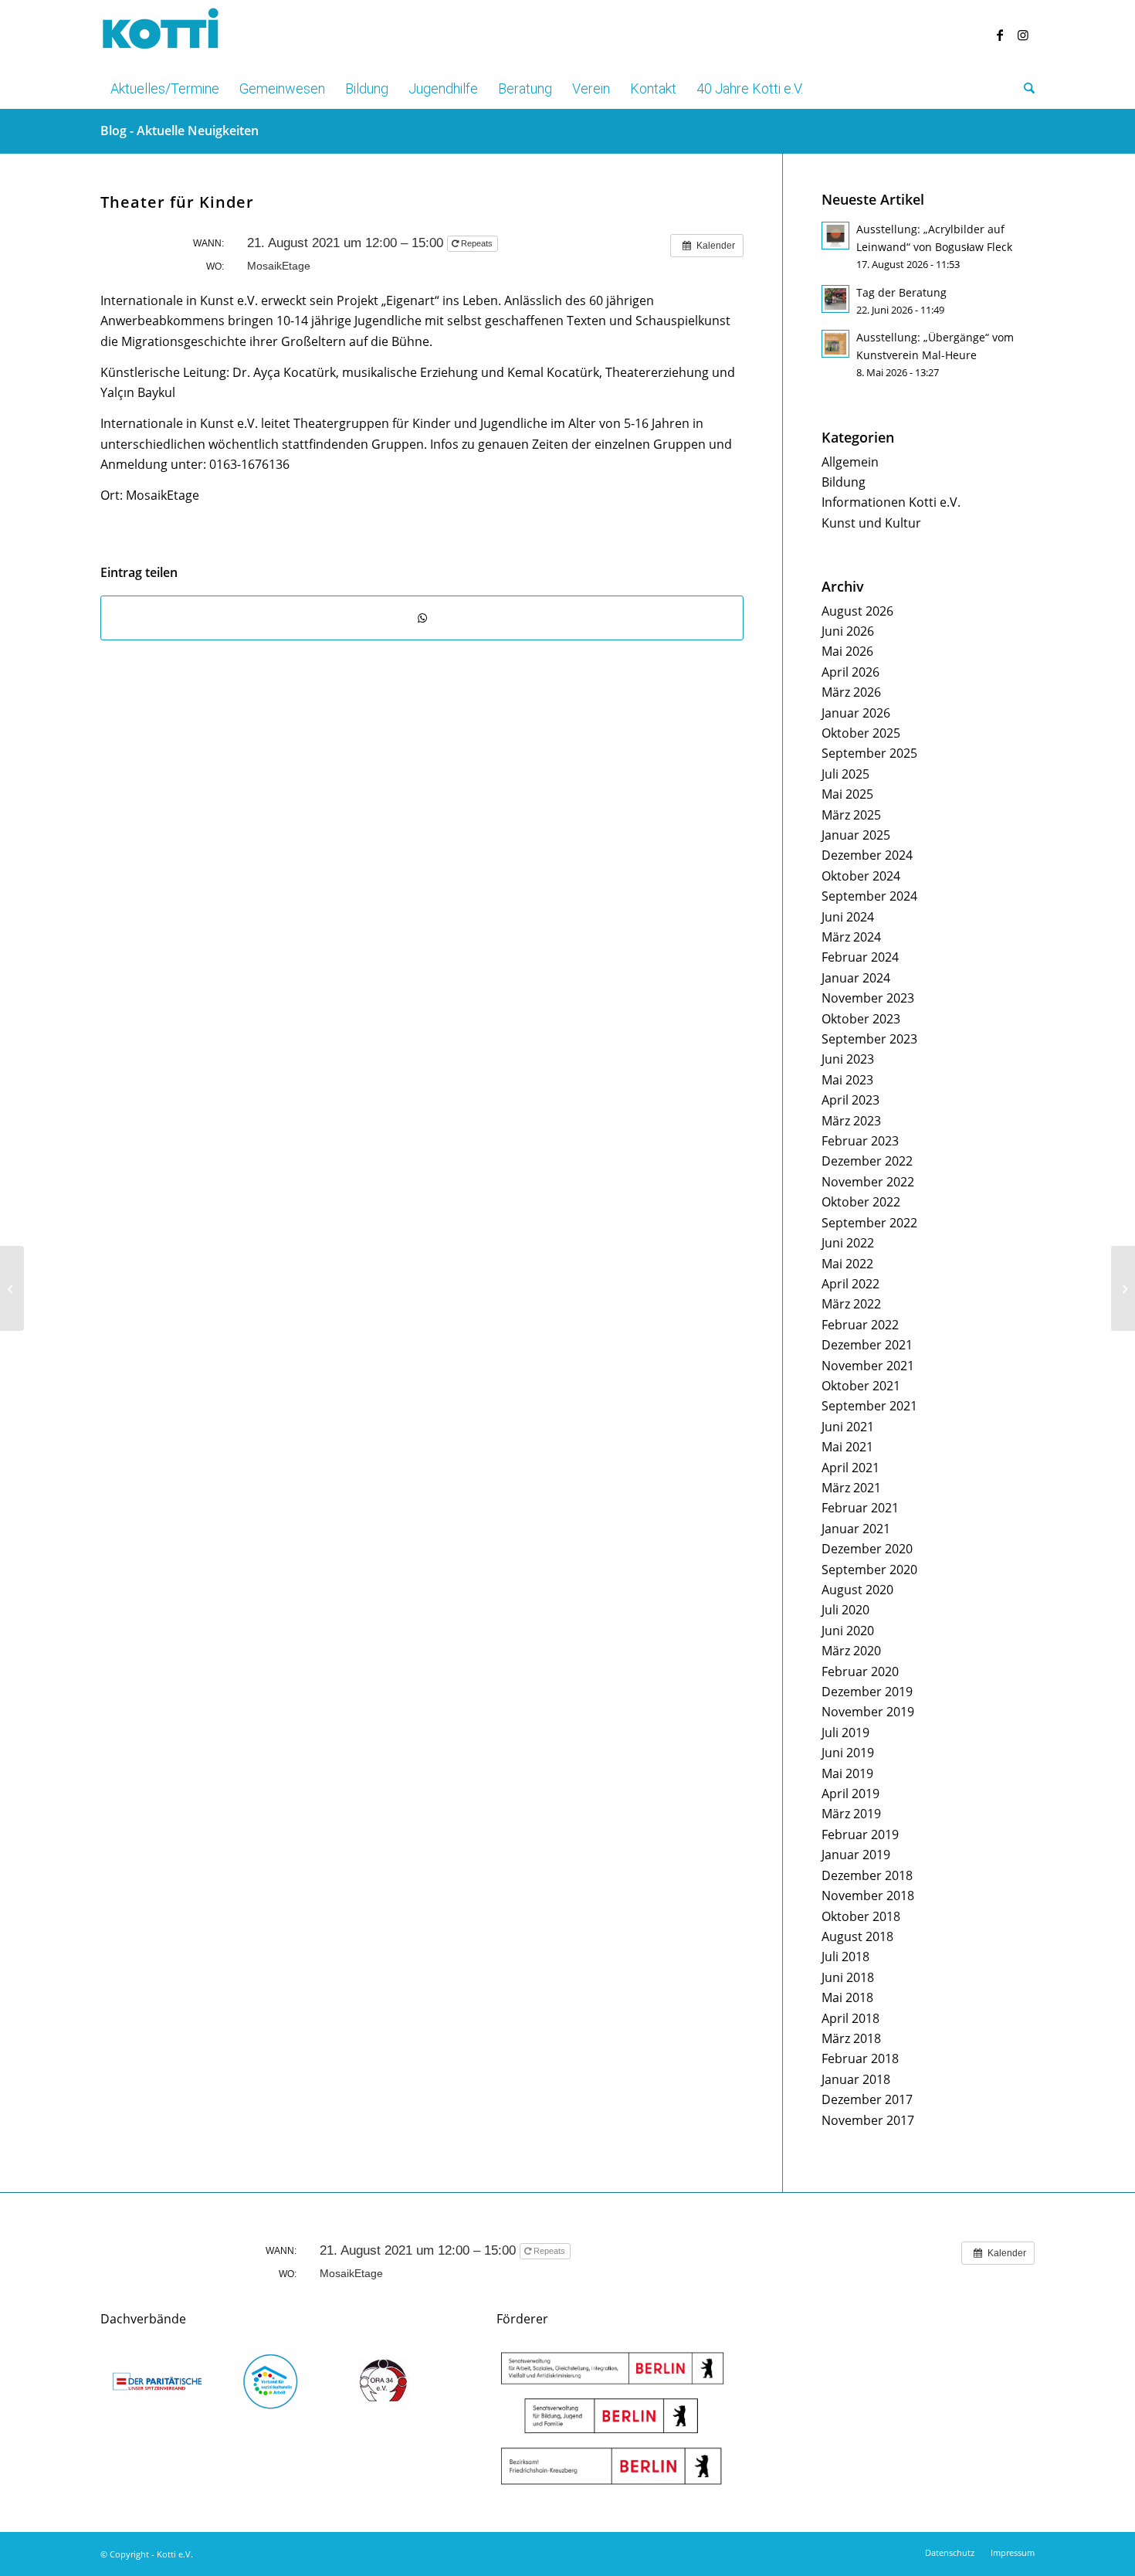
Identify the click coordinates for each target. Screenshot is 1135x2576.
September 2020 (869, 1570)
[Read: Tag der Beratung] (835, 299)
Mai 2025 (847, 794)
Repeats (477, 243)
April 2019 (850, 1794)
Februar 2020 (860, 1672)
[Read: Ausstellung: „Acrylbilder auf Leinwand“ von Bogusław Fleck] (835, 236)
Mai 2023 (847, 1080)
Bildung (844, 482)
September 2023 (869, 1039)
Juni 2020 (848, 1631)
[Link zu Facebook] (1000, 35)
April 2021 (850, 1468)
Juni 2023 (848, 1059)
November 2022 (868, 1182)
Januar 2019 (856, 1855)
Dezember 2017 (867, 2099)
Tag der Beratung (901, 292)
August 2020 (857, 1590)
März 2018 (851, 2038)
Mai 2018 (847, 1997)
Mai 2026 (847, 651)
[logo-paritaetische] (157, 2381)
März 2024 (851, 937)
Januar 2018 (856, 2079)
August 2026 (857, 611)
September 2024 (869, 896)
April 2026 (850, 672)
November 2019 (868, 1712)
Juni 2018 (848, 1977)
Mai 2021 (847, 1447)
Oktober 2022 (861, 1202)
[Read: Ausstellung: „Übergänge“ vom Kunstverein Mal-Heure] (835, 344)
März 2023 (851, 1121)
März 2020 (851, 1651)
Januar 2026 (856, 713)
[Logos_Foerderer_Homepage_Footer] (612, 2418)
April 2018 (850, 2018)
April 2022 (850, 1284)
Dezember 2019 (867, 1692)
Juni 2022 (848, 1243)
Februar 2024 (860, 957)
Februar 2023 (860, 1141)
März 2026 (851, 692)
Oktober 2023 (861, 1019)
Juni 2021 (848, 1427)
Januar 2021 (856, 1529)
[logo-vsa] (271, 2381)
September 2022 (869, 1223)
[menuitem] (165, 89)
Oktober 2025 (861, 733)
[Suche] (1024, 89)
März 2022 (851, 1304)
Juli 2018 (845, 1957)
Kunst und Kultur (871, 523)
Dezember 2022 (867, 1161)
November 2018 (868, 1896)
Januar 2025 (856, 835)
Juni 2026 (848, 631)
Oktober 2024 (861, 876)
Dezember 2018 (867, 1875)
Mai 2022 (847, 1264)
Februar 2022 (860, 1325)
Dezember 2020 (867, 1549)
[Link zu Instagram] (1023, 35)
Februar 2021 (860, 1508)
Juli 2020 (845, 1610)
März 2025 (851, 815)
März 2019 (851, 1814)
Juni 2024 (848, 917)
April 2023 (850, 1100)
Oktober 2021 (861, 1386)
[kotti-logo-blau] (161, 35)
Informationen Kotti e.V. (891, 502)
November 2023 (868, 998)
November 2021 (868, 1366)
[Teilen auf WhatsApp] (422, 618)
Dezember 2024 (867, 855)
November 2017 (868, 2120)
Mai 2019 (847, 1773)
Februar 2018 (860, 2058)
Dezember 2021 (867, 1345)
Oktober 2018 (861, 1916)
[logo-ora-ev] (384, 2381)
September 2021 (869, 1406)
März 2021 (851, 1488)
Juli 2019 (845, 1733)
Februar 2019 (860, 1834)
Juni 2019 (848, 1753)
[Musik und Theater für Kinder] (12, 1288)
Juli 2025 (845, 774)
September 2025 (869, 753)
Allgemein (850, 462)
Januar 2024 (856, 978)
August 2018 (857, 1936)
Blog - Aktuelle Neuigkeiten (180, 131)
